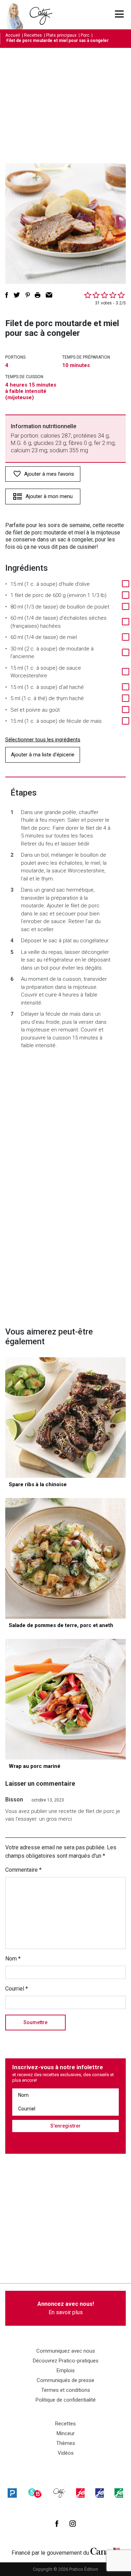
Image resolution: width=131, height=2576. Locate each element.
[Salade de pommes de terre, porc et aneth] (65, 1558)
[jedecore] (100, 2493)
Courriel (17, 1989)
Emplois (66, 2370)
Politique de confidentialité (66, 2400)
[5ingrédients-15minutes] (35, 2493)
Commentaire (23, 1870)
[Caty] (59, 2493)
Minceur (66, 2433)
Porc (85, 35)
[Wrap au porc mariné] (65, 1699)
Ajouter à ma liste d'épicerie (43, 755)
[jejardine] (119, 2493)
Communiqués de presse (65, 2380)
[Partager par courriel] (49, 295)
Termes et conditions (66, 2390)
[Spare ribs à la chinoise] (65, 1417)
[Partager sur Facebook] (7, 295)
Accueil (13, 35)
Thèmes (66, 2443)
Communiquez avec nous (66, 2351)
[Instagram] (73, 2524)
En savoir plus (66, 2308)
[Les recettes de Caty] (17, 15)
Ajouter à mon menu (49, 496)
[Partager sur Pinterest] (28, 295)
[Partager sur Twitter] (17, 295)
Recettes (33, 35)
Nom (13, 1959)
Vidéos (66, 2453)
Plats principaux (61, 35)
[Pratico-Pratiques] (12, 2493)
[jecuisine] (80, 2493)
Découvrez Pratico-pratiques (66, 2361)
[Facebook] (57, 2524)
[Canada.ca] (105, 2551)
